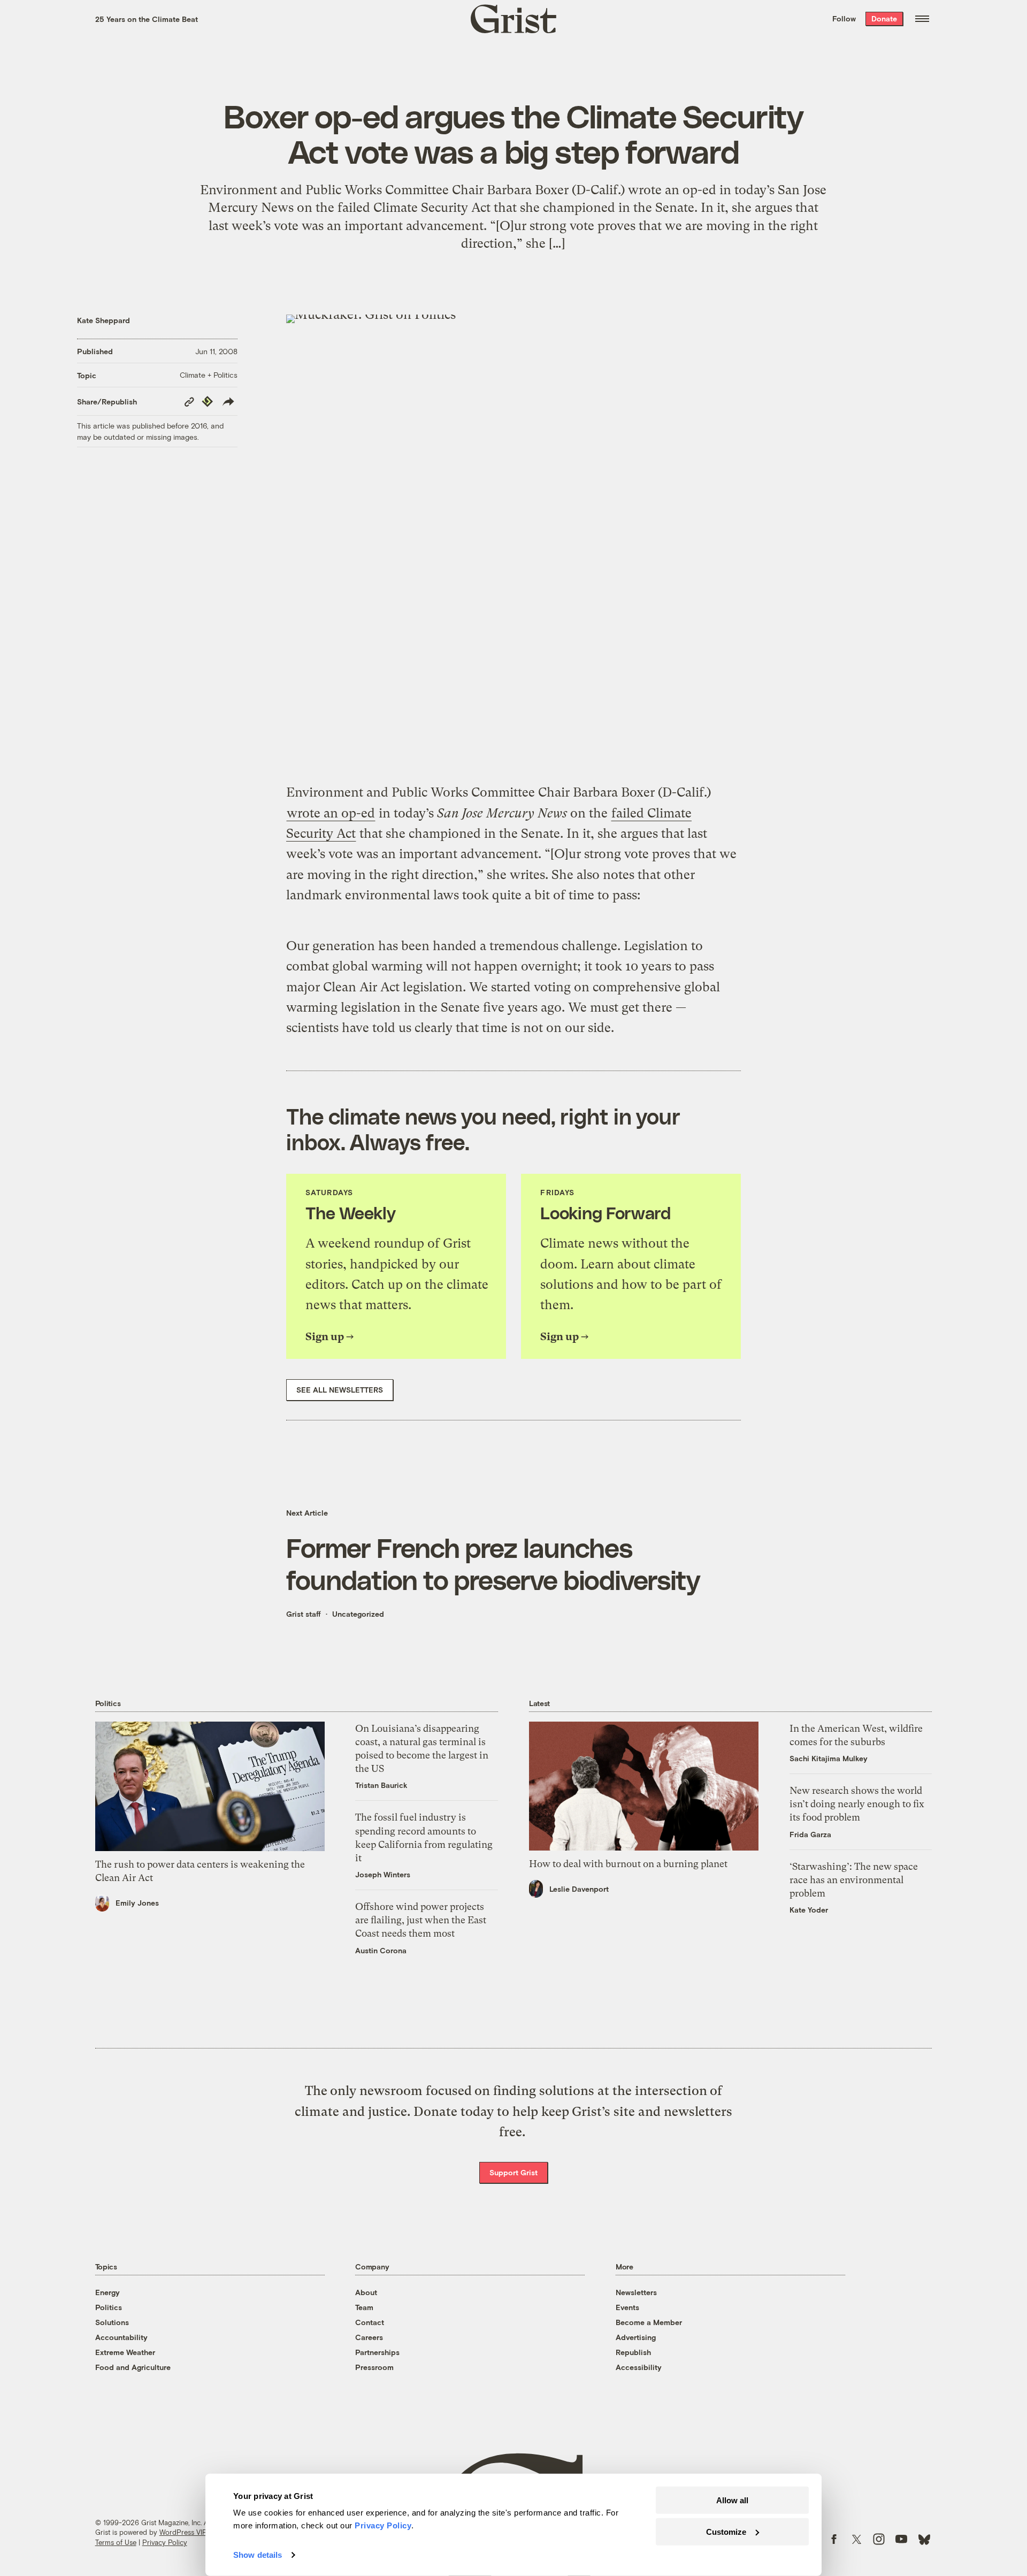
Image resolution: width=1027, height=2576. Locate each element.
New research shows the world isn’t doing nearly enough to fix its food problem (857, 1804)
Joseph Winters (383, 1874)
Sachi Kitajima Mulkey (829, 1758)
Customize (726, 2531)
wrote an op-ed (331, 813)
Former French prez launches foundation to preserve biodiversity (493, 1563)
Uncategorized (358, 1614)
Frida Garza (810, 1834)
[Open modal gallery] (513, 542)
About (366, 2292)
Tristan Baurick (381, 1785)
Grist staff (304, 1614)
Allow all (732, 2500)
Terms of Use (116, 2542)
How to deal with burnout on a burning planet (628, 1864)
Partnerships (377, 2352)
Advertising (636, 2337)
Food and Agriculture (133, 2367)
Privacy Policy (165, 2542)
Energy (108, 2292)
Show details (258, 2555)
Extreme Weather (125, 2352)
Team (364, 2307)
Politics (109, 2307)
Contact (370, 2322)
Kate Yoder (809, 1910)
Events (627, 2307)
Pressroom (374, 2367)
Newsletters (636, 2292)
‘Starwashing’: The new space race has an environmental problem (854, 1880)
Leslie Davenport (579, 1889)
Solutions (112, 2322)
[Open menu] (922, 19)
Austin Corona (381, 1950)
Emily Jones (137, 1903)
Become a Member (649, 2322)
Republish (633, 2352)
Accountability (121, 2337)
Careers (369, 2337)
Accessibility (639, 2367)
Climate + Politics (209, 375)
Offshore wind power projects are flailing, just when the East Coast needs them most (421, 1920)
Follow (844, 18)
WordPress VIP (183, 2532)
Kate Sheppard (104, 320)
